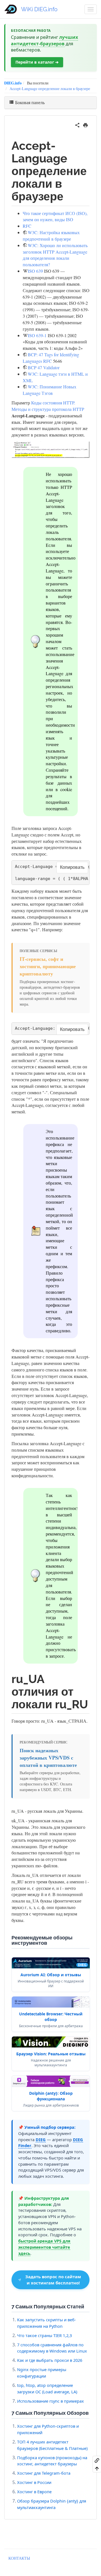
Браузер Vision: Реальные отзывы (51, 2054)
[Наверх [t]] (97, 2468)
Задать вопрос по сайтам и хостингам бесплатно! (53, 2280)
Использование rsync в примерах (50, 2401)
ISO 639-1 (37, 335)
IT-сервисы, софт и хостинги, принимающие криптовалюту (48, 966)
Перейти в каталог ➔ (37, 62)
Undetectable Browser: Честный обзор (51, 2017)
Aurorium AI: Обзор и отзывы (51, 1975)
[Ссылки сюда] (97, 2460)
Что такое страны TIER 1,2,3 (44, 2335)
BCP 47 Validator (44, 367)
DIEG (41, 2139)
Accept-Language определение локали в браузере (50, 89)
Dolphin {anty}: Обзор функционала (51, 2096)
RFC (27, 226)
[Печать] (85, 124)
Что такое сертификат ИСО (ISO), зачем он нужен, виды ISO (55, 216)
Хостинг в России (34, 2482)
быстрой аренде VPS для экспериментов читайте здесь (44, 2247)
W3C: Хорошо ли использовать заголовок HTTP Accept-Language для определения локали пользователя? (55, 255)
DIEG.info (13, 83)
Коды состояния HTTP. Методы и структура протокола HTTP (48, 406)
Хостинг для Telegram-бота (44, 2473)
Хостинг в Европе (34, 2492)
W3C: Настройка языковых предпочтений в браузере (51, 236)
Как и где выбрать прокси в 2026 (50, 2360)
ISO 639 (35, 271)
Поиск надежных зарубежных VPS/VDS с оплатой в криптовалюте (48, 1758)
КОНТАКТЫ (19, 2558)
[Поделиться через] (77, 124)
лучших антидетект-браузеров (44, 40)
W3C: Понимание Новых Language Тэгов (50, 390)
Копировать (72, 867)
